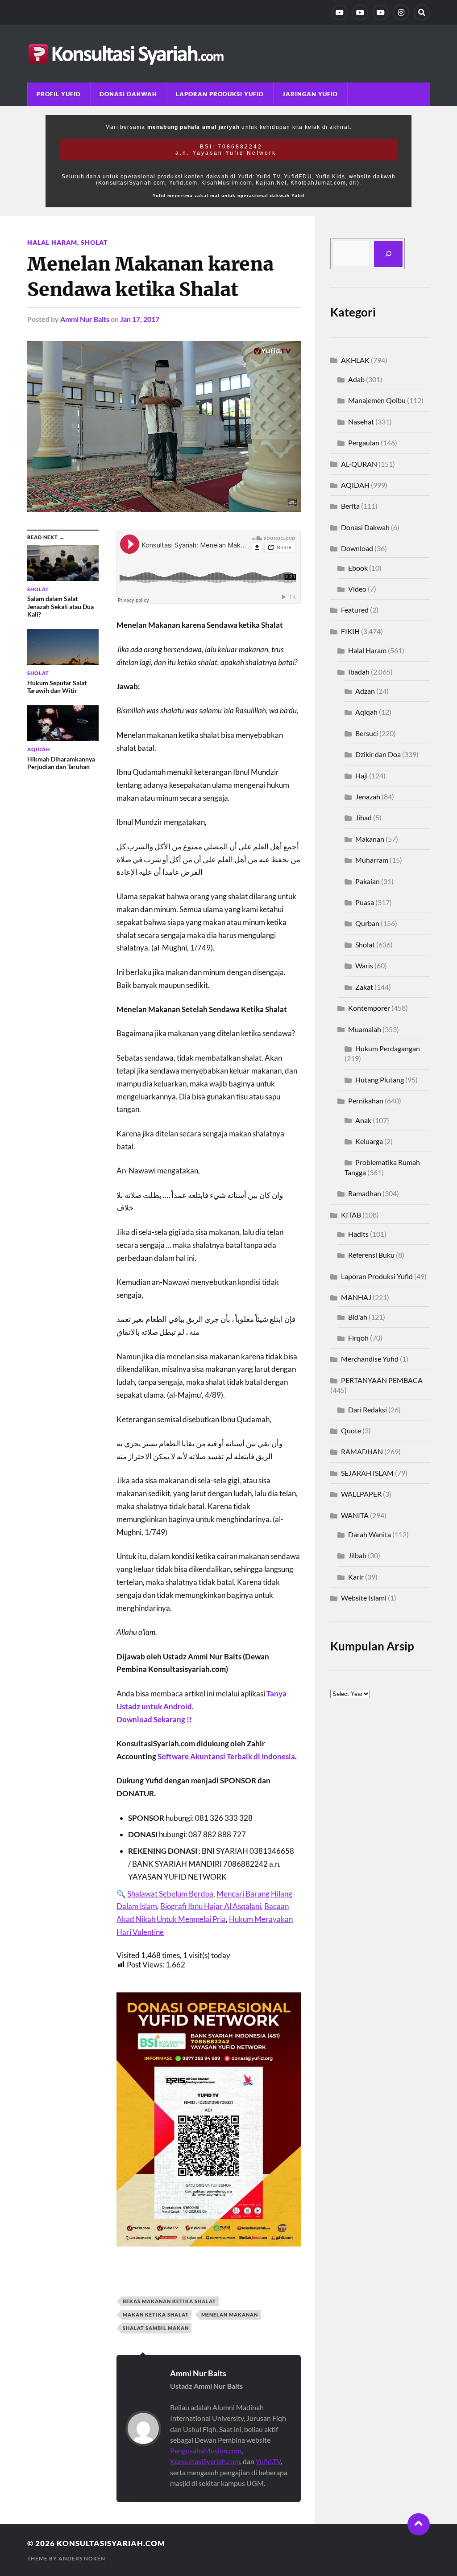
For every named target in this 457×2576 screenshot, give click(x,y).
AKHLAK (355, 360)
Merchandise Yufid (370, 1359)
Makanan (370, 839)
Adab (356, 379)
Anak (363, 1120)
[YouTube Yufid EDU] (360, 12)
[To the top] (419, 2524)
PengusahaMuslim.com (206, 2450)
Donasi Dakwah (128, 94)
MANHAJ (356, 1297)
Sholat (94, 242)
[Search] (422, 12)
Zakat (364, 987)
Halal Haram (52, 242)
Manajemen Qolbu (377, 400)
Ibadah (359, 672)
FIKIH (350, 631)
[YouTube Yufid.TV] (340, 12)
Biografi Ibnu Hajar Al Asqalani (211, 1906)
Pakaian (368, 881)
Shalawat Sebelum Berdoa (170, 1894)
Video (357, 589)
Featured (355, 610)
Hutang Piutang (380, 1080)
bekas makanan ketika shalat (169, 2301)
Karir (356, 1577)
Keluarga (369, 1141)
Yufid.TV (268, 2461)
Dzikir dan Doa (378, 754)
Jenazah (368, 796)
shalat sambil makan (156, 2328)
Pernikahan (366, 1101)
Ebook (358, 568)
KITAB (351, 1215)
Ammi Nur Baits (85, 319)
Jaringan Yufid (310, 94)
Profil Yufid (59, 94)
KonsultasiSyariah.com (205, 2461)
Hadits (358, 1234)
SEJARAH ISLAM (367, 1473)
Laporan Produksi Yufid (220, 94)
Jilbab (357, 1555)
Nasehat (361, 422)
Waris (364, 965)
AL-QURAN (359, 464)
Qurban (367, 923)
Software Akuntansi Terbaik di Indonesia (226, 1756)
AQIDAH (355, 485)
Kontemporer (369, 1008)
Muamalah (365, 1029)
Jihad (364, 817)
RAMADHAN (362, 1451)
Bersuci (367, 733)
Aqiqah (366, 712)
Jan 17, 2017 (140, 319)
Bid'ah (358, 1317)
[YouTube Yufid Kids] (381, 12)
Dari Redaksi (368, 1409)
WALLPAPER (361, 1494)
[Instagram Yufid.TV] (401, 12)
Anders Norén (82, 2558)
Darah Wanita (370, 1534)
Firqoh (358, 1338)
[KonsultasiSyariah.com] (228, 54)
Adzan (365, 691)
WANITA (355, 1515)
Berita (350, 506)
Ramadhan (365, 1193)
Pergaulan (364, 442)
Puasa (365, 902)
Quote (351, 1430)
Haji (361, 776)
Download (357, 548)
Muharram (372, 860)
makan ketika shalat (156, 2315)
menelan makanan (230, 2315)
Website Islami (364, 1598)
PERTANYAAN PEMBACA (382, 1380)
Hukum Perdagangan (388, 1048)
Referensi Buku (371, 1255)
